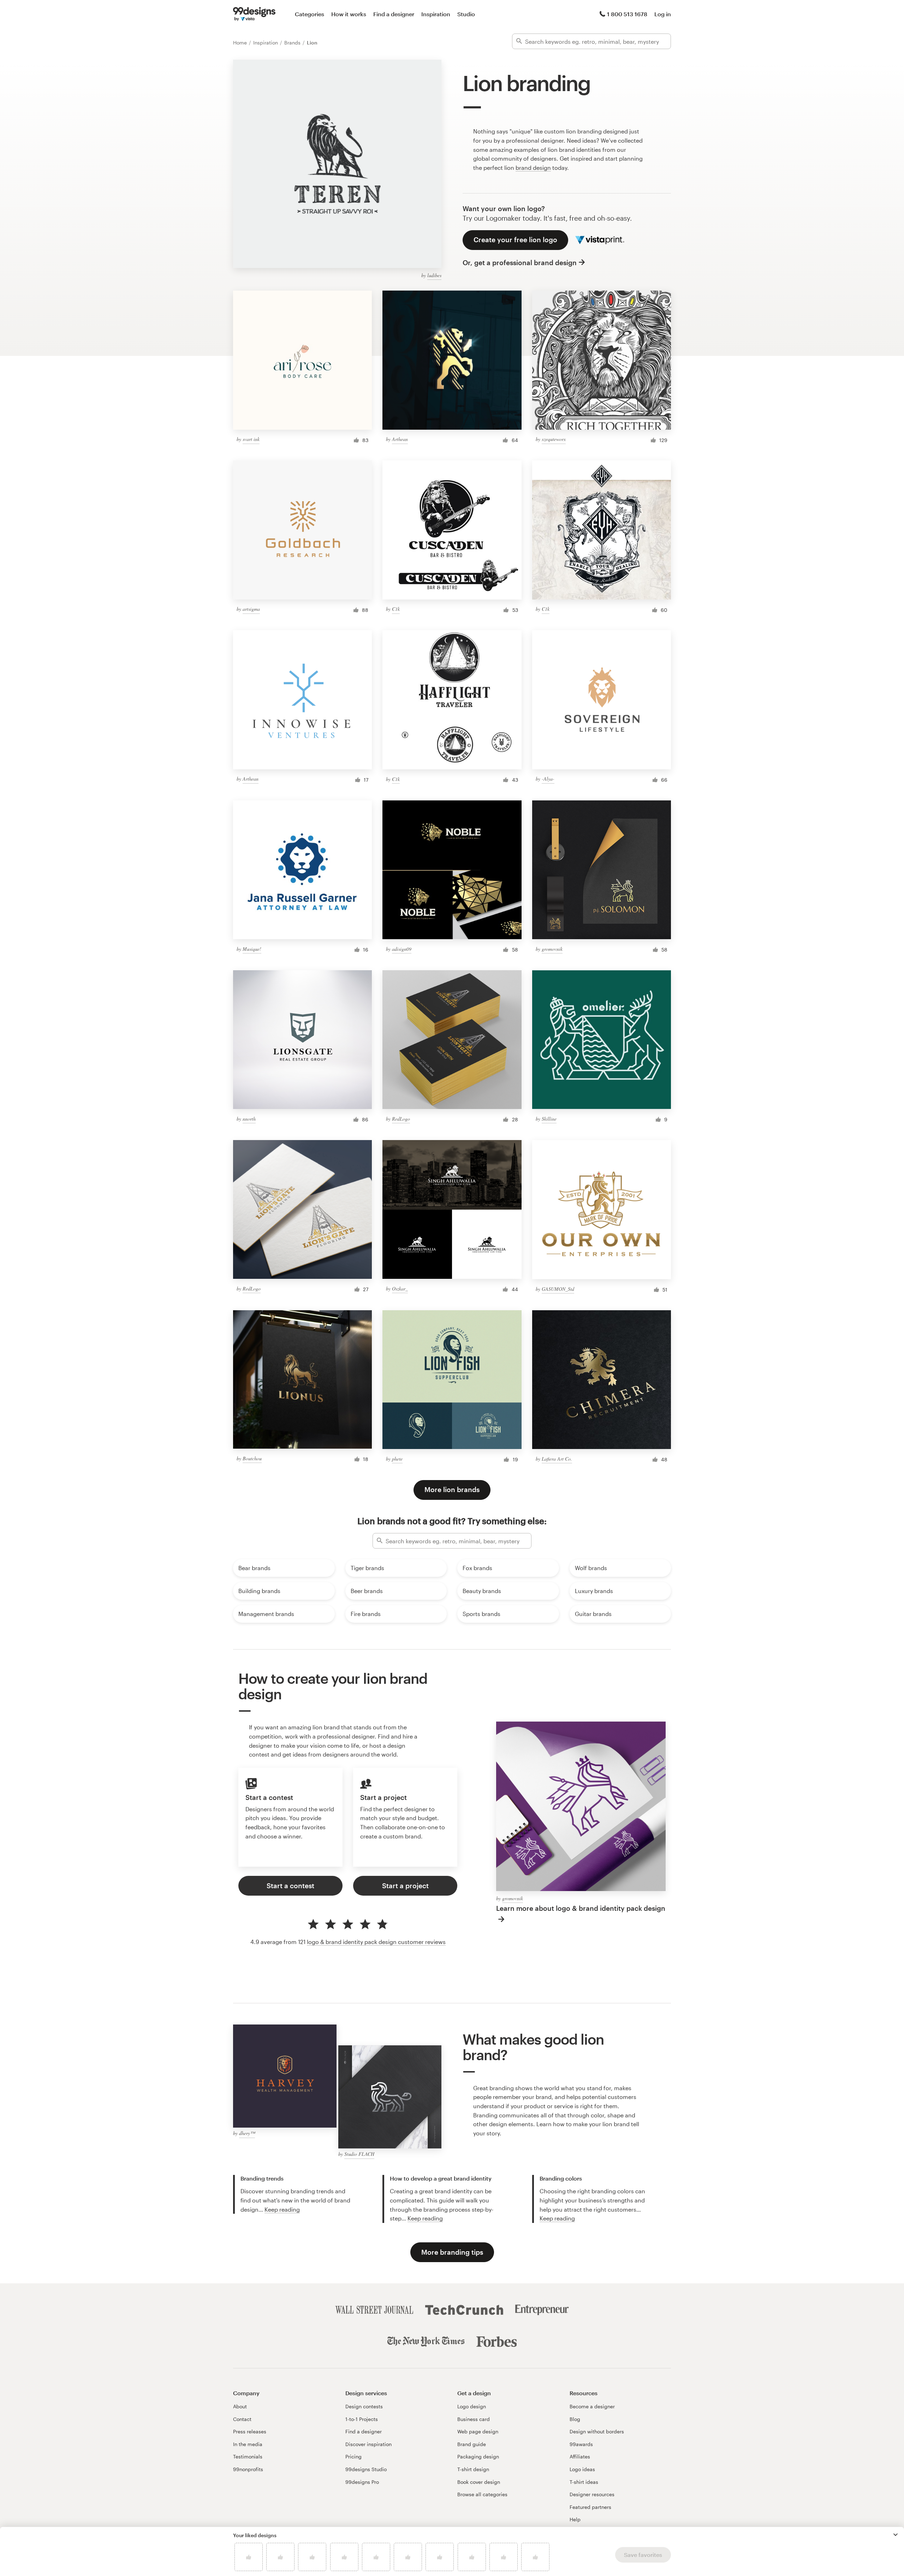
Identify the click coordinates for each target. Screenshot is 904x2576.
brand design (533, 168)
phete (397, 1459)
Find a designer (394, 14)
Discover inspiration (368, 2444)
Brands (293, 43)
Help (575, 2519)
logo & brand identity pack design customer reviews (376, 1942)
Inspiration (436, 14)
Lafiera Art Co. (557, 1459)
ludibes (434, 275)
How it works (349, 14)
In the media (248, 2444)
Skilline (549, 1119)
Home (241, 43)
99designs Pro (362, 2482)
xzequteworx (554, 439)
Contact (242, 2419)
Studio (466, 14)
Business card (474, 2419)
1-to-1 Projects (362, 2419)
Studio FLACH (359, 2154)
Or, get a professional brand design (520, 263)
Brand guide (472, 2444)
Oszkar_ (400, 1289)
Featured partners (590, 2507)
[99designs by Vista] (254, 14)
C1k (396, 609)
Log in (663, 14)
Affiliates (580, 2456)
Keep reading (282, 2209)
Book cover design (479, 2482)
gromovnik (552, 949)
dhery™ (247, 2133)
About (240, 2406)
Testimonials (248, 2456)
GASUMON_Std (558, 1289)
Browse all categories (482, 2494)
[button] (896, 2535)
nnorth (249, 1119)
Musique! (252, 949)
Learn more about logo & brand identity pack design (581, 1908)
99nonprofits (248, 2469)
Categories (310, 14)
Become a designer (592, 2406)
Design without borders (597, 2431)
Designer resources (592, 2494)
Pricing (353, 2456)
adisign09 (402, 949)
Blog (575, 2419)
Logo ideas (582, 2469)
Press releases (250, 2431)
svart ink (251, 439)
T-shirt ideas (584, 2482)
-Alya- (548, 779)
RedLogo (401, 1119)
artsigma (251, 609)
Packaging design (478, 2456)
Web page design (478, 2431)
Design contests (364, 2406)
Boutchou (252, 1458)
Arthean (400, 439)
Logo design (472, 2406)
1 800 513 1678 (627, 14)
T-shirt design (473, 2469)
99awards (581, 2444)
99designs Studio (366, 2469)
